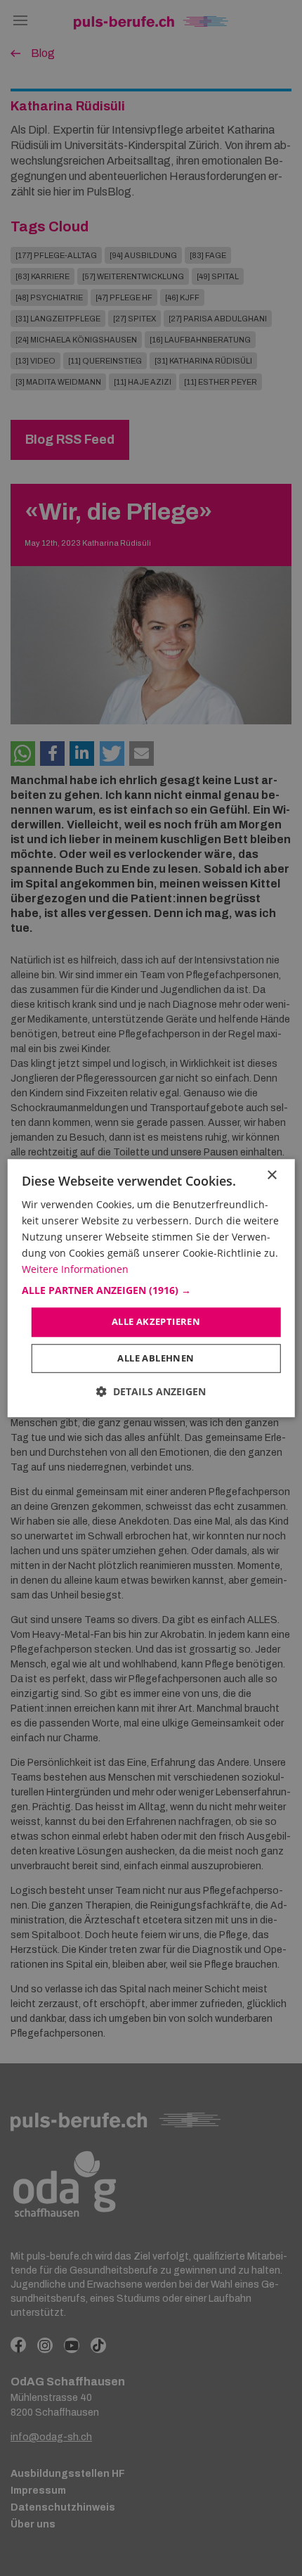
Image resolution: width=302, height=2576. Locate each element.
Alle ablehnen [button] (156, 1358)
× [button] (271, 1175)
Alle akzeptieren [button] (156, 1322)
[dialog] (151, 1288)
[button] (151, 1291)
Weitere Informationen (75, 1270)
